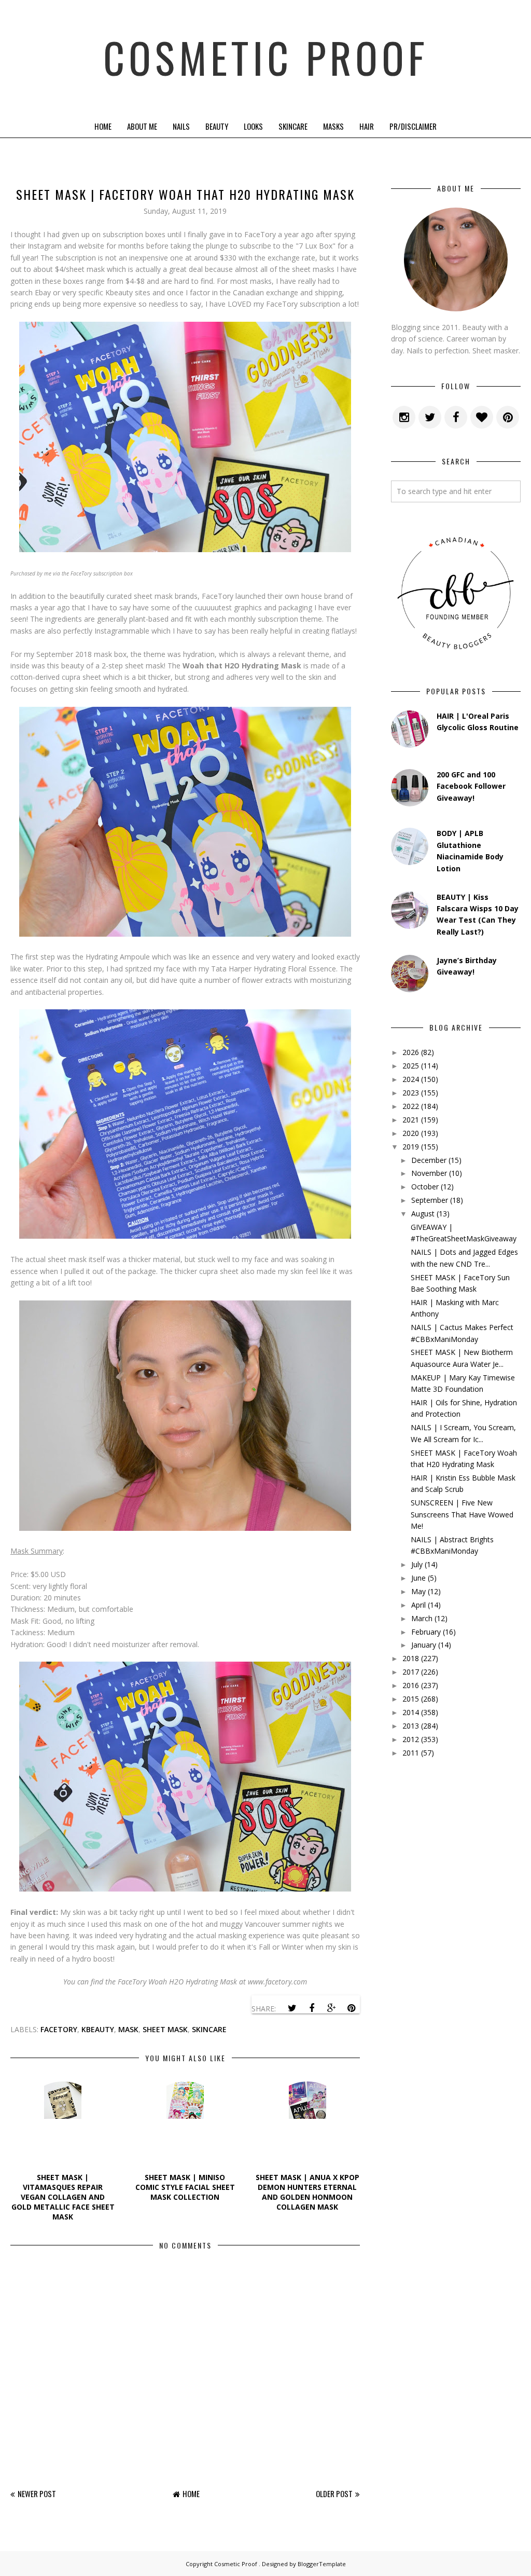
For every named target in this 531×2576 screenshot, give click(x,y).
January (424, 1645)
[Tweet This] (292, 2008)
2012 (411, 1739)
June (418, 1578)
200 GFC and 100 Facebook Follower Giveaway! (471, 786)
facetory (59, 2029)
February (426, 1632)
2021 (411, 1120)
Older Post (334, 2493)
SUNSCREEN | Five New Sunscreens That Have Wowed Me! (462, 1514)
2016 (411, 1685)
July (417, 1564)
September (430, 1200)
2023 (411, 1093)
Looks (253, 126)
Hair (367, 126)
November (429, 1173)
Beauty (217, 126)
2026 (411, 1052)
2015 (411, 1699)
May (418, 1591)
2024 (411, 1079)
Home (103, 126)
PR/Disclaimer (413, 126)
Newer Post (37, 2493)
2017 (411, 1672)
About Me (142, 126)
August (423, 1214)
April (418, 1605)
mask (128, 2029)
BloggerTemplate (322, 2564)
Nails (181, 126)
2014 (411, 1712)
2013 (411, 1726)
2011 (411, 1753)
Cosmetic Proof (266, 57)
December (429, 1160)
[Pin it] (351, 2008)
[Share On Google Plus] (331, 2008)
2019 (411, 1147)
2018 (411, 1658)
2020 (411, 1133)
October (425, 1187)
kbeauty (98, 2029)
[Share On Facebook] (312, 2008)
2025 (411, 1066)
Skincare (293, 126)
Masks (333, 126)
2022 (411, 1106)
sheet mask (165, 2029)
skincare (209, 2029)
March (422, 1618)
